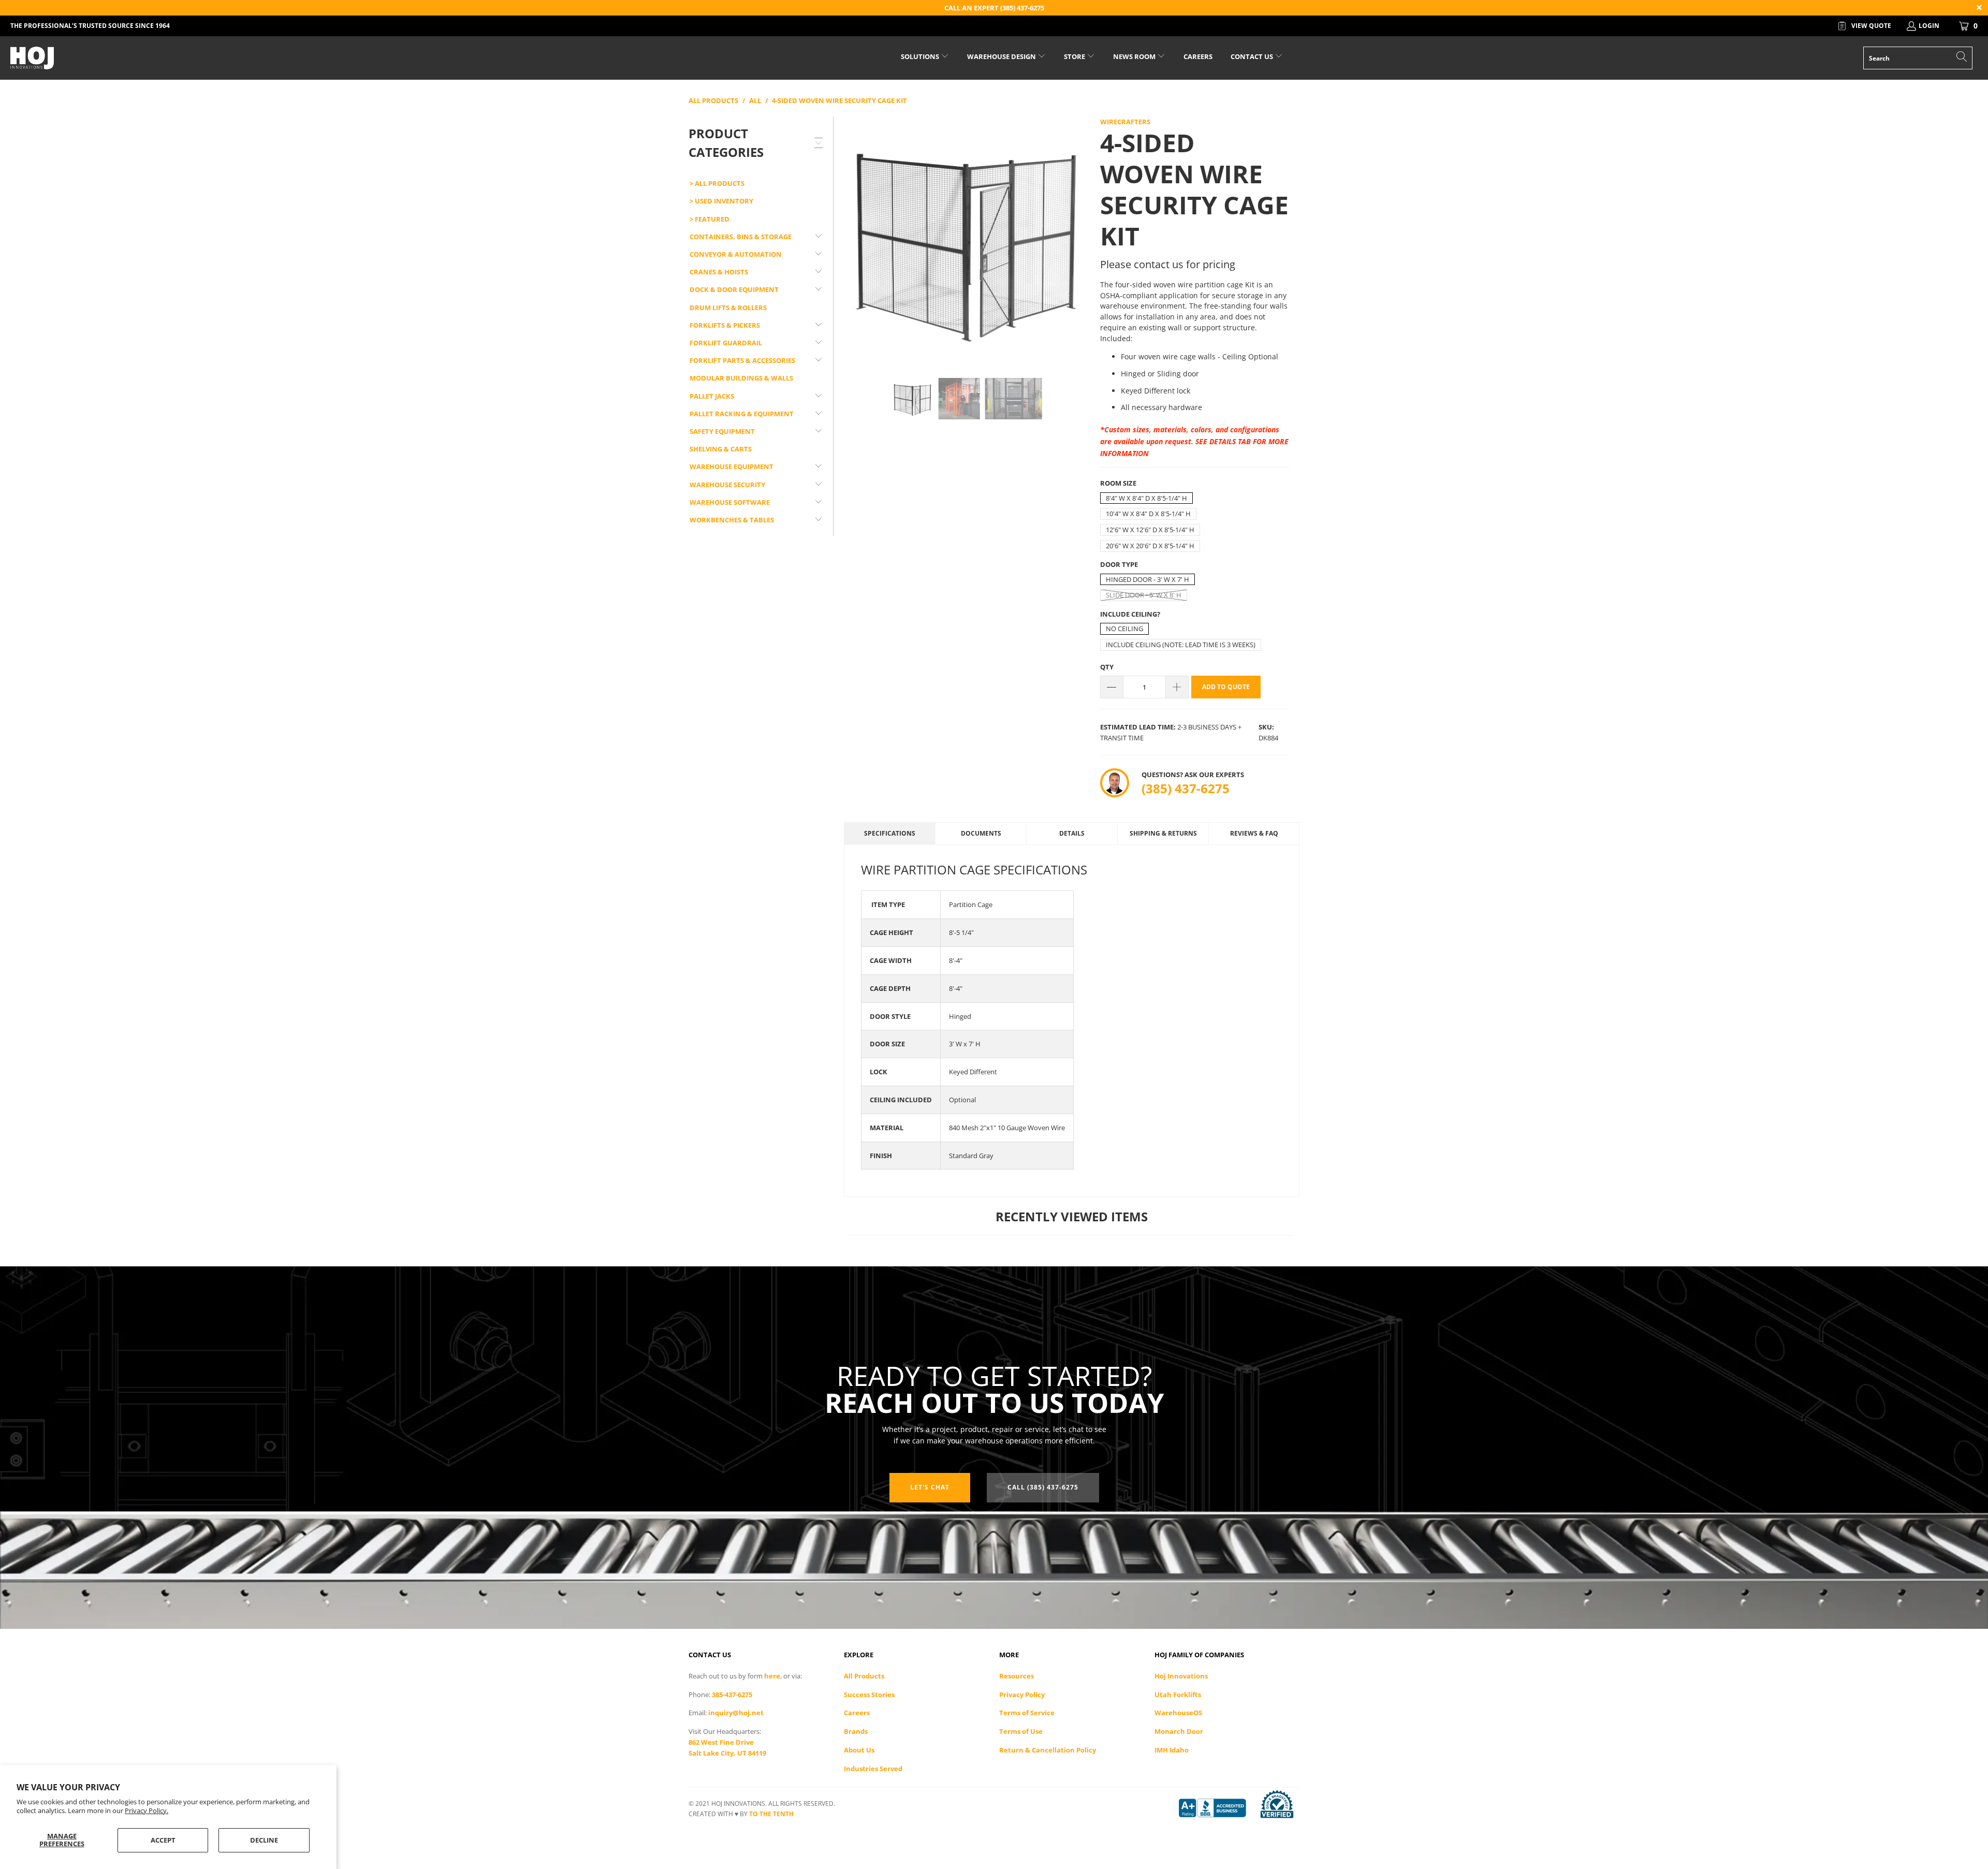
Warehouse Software (730, 502)
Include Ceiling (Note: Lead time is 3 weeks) (1181, 645)
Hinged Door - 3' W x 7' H (1148, 579)
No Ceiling (1124, 629)
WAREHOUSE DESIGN (1002, 56)
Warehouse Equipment (732, 466)
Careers (857, 1713)
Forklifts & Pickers (725, 325)
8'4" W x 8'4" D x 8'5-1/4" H (1146, 498)
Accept (163, 1840)
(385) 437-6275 (1186, 788)
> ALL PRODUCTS (717, 183)
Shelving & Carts (721, 449)
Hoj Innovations (1181, 1676)
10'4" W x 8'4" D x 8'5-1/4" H (1148, 514)
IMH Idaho (1172, 1750)
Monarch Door (1179, 1731)
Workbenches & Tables (732, 520)
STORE (1075, 56)
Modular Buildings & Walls (741, 378)
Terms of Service (1027, 1713)
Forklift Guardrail (726, 343)
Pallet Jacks (712, 396)
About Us (859, 1750)
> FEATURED (710, 219)
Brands (856, 1731)
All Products (864, 1676)
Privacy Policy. (147, 1810)
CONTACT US (1253, 56)
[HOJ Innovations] (164, 58)
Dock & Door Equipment (734, 289)
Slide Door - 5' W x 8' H (1144, 595)
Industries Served (873, 1769)
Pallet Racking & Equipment (742, 414)
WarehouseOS (1178, 1713)
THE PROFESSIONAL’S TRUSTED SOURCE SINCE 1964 (90, 26)
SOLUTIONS (921, 56)
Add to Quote (1226, 687)
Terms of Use (1021, 1731)
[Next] (1077, 239)
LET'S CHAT (930, 1487)
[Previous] (857, 239)
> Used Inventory (721, 201)
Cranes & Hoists (719, 272)
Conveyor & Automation (736, 254)
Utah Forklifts (1178, 1695)
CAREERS (1198, 56)
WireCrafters (1125, 122)
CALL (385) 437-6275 (1043, 1487)
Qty (1107, 667)
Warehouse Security (727, 485)
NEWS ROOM (1135, 56)
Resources (1017, 1676)
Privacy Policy (1022, 1695)
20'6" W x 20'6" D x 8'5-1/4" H (1150, 546)
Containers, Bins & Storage (741, 237)
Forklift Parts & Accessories (742, 360)
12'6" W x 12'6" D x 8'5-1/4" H (1150, 530)
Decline (264, 1840)
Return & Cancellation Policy (1048, 1750)
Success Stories (869, 1695)
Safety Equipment (722, 431)
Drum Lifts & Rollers (728, 308)
